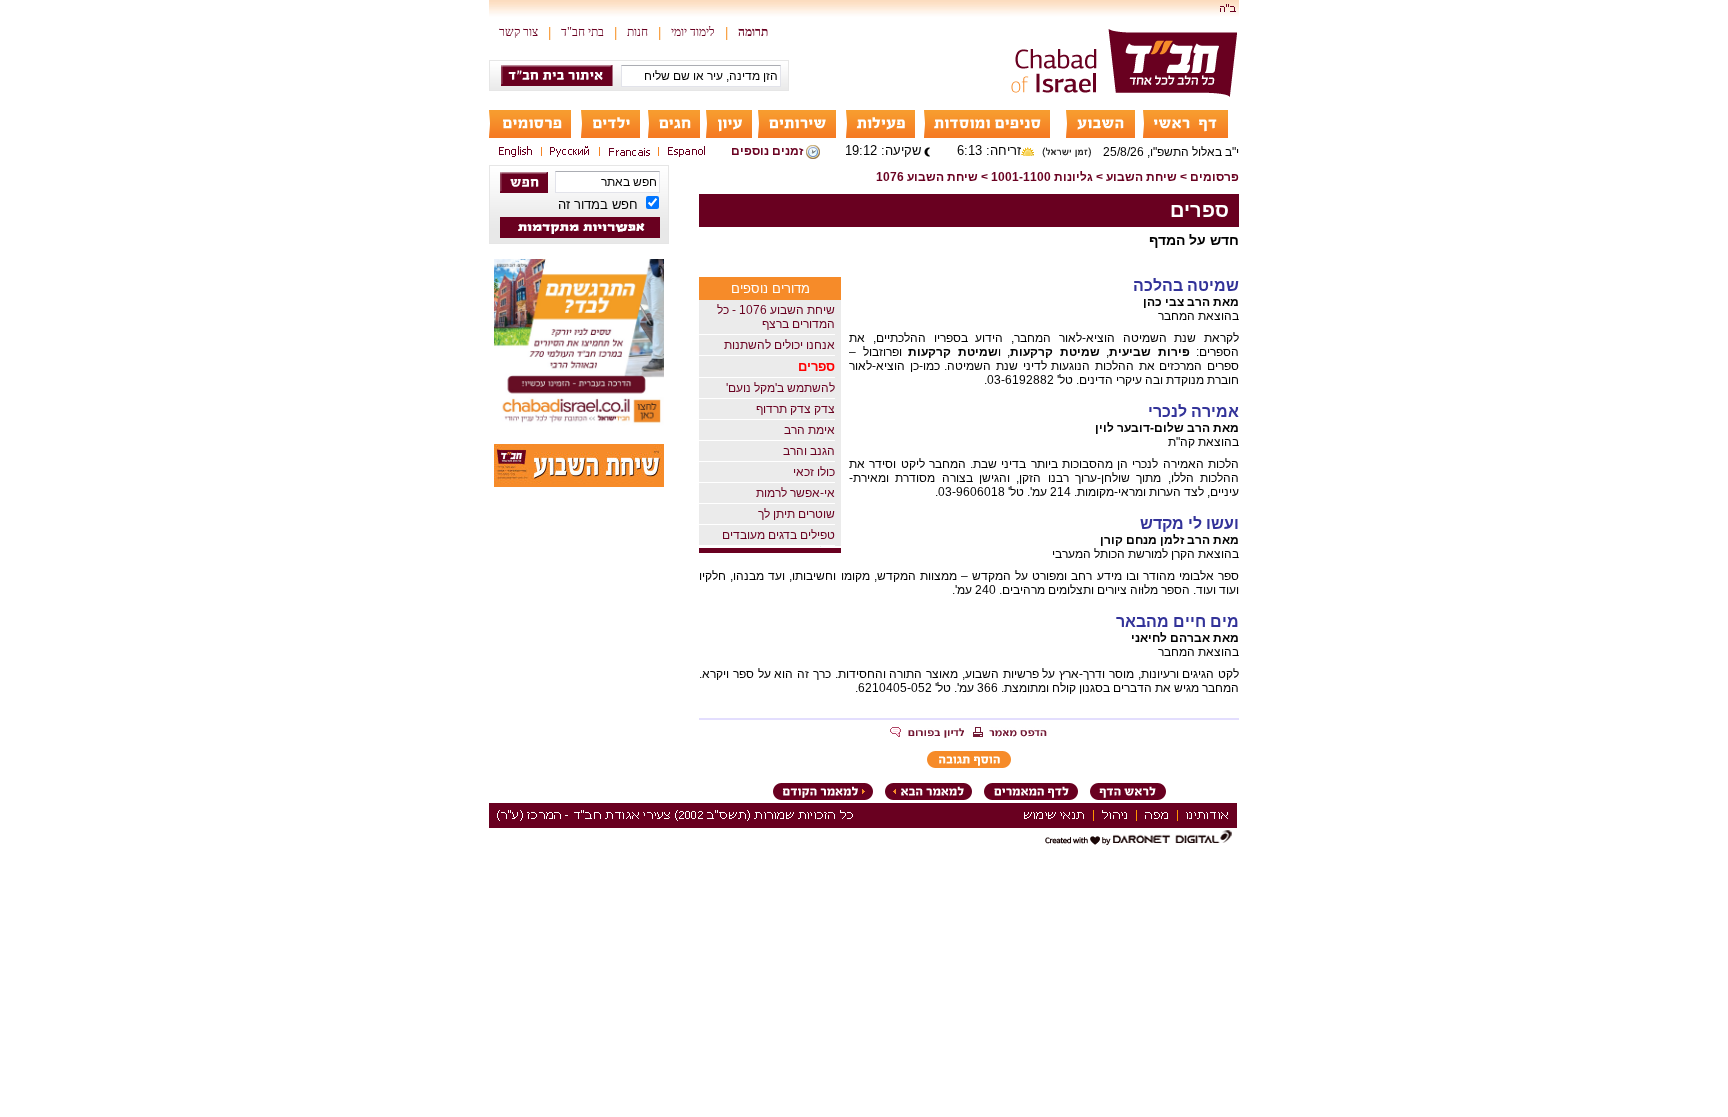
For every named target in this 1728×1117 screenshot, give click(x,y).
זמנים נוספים (767, 151)
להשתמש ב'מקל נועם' (780, 388)
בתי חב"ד (582, 32)
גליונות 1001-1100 (1042, 177)
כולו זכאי (814, 472)
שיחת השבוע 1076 (927, 177)
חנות (637, 32)
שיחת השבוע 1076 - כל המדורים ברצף (776, 317)
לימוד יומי (693, 32)
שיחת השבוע (1141, 177)
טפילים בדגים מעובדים (778, 535)
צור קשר (518, 32)
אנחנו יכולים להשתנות (779, 345)
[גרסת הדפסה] (1010, 734)
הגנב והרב (809, 451)
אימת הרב (809, 430)
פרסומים (1214, 177)
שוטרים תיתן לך (796, 514)
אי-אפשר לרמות (795, 493)
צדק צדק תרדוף (795, 409)
